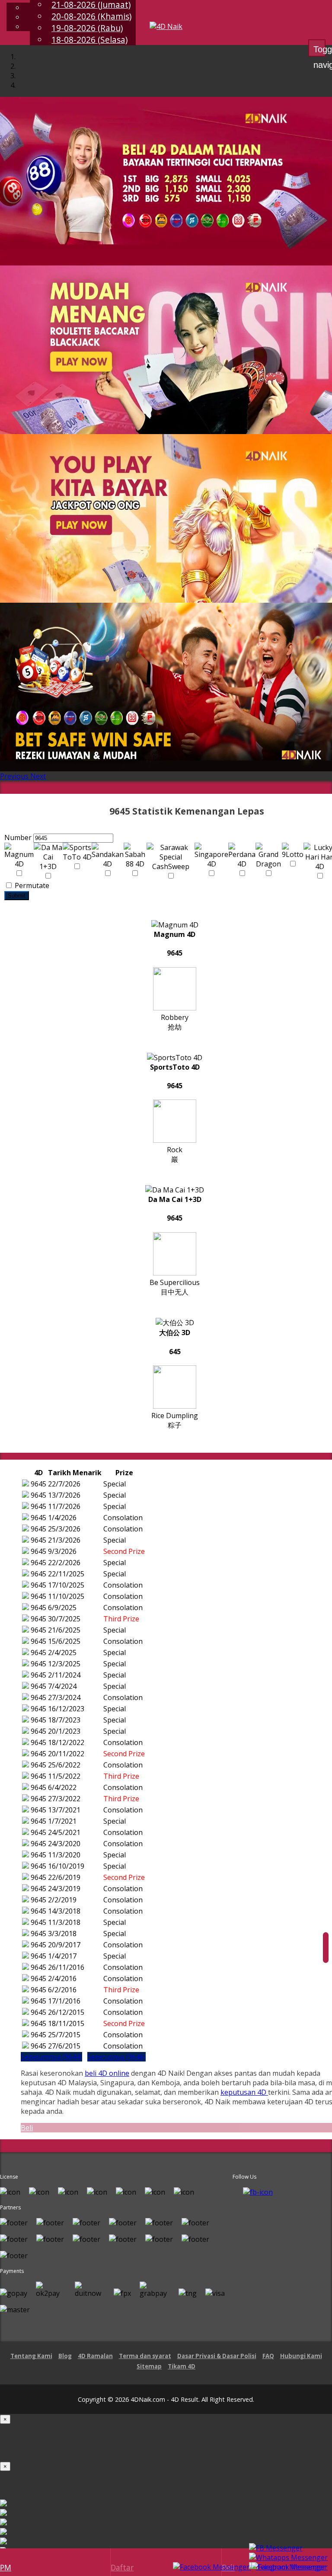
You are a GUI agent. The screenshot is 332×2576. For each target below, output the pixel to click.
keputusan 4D (244, 2092)
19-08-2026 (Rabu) (87, 28)
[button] (15, 776)
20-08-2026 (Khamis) (91, 16)
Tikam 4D (182, 2366)
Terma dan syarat (145, 2356)
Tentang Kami (31, 2356)
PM (6, 2567)
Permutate (31, 885)
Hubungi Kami (301, 2356)
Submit (17, 896)
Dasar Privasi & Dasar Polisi (217, 2356)
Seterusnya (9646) (117, 2057)
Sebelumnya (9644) (51, 2057)
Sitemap (149, 2366)
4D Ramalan (95, 2356)
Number (18, 837)
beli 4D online (107, 2073)
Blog (65, 2356)
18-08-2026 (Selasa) (89, 40)
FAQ (268, 2356)
